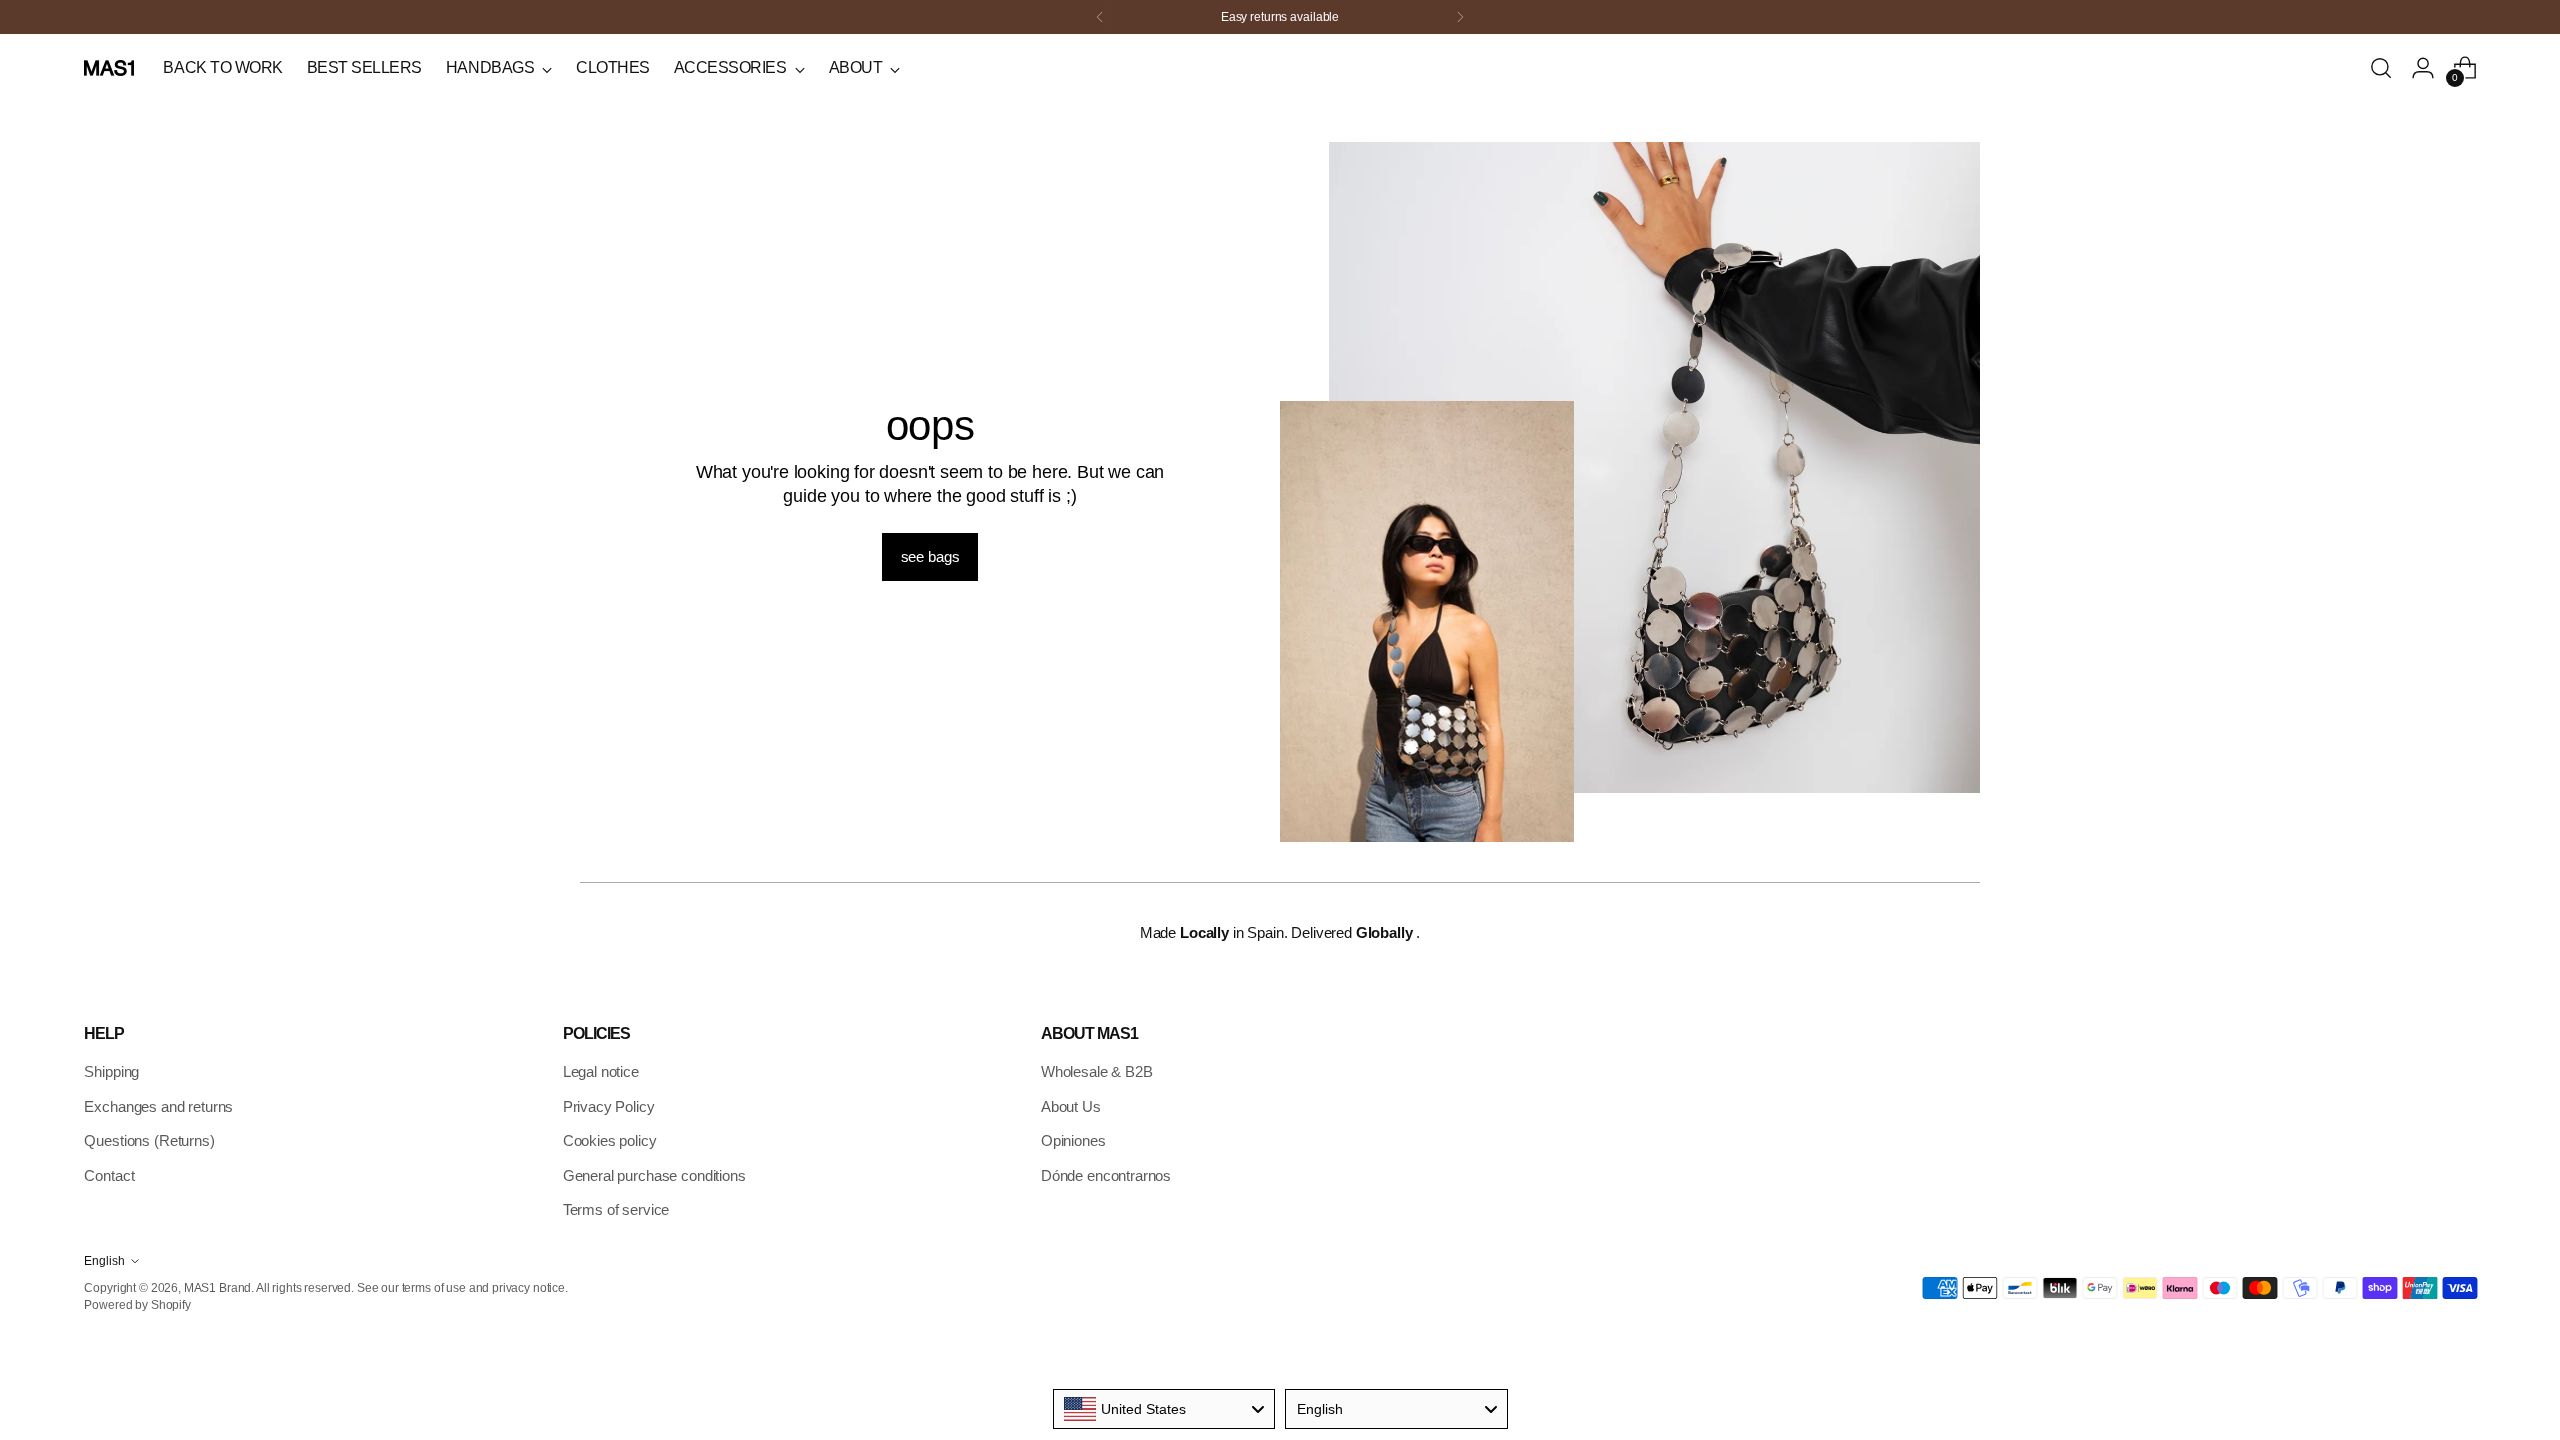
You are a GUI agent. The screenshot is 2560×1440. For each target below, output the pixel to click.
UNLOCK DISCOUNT (1405, 789)
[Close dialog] (1632, 443)
